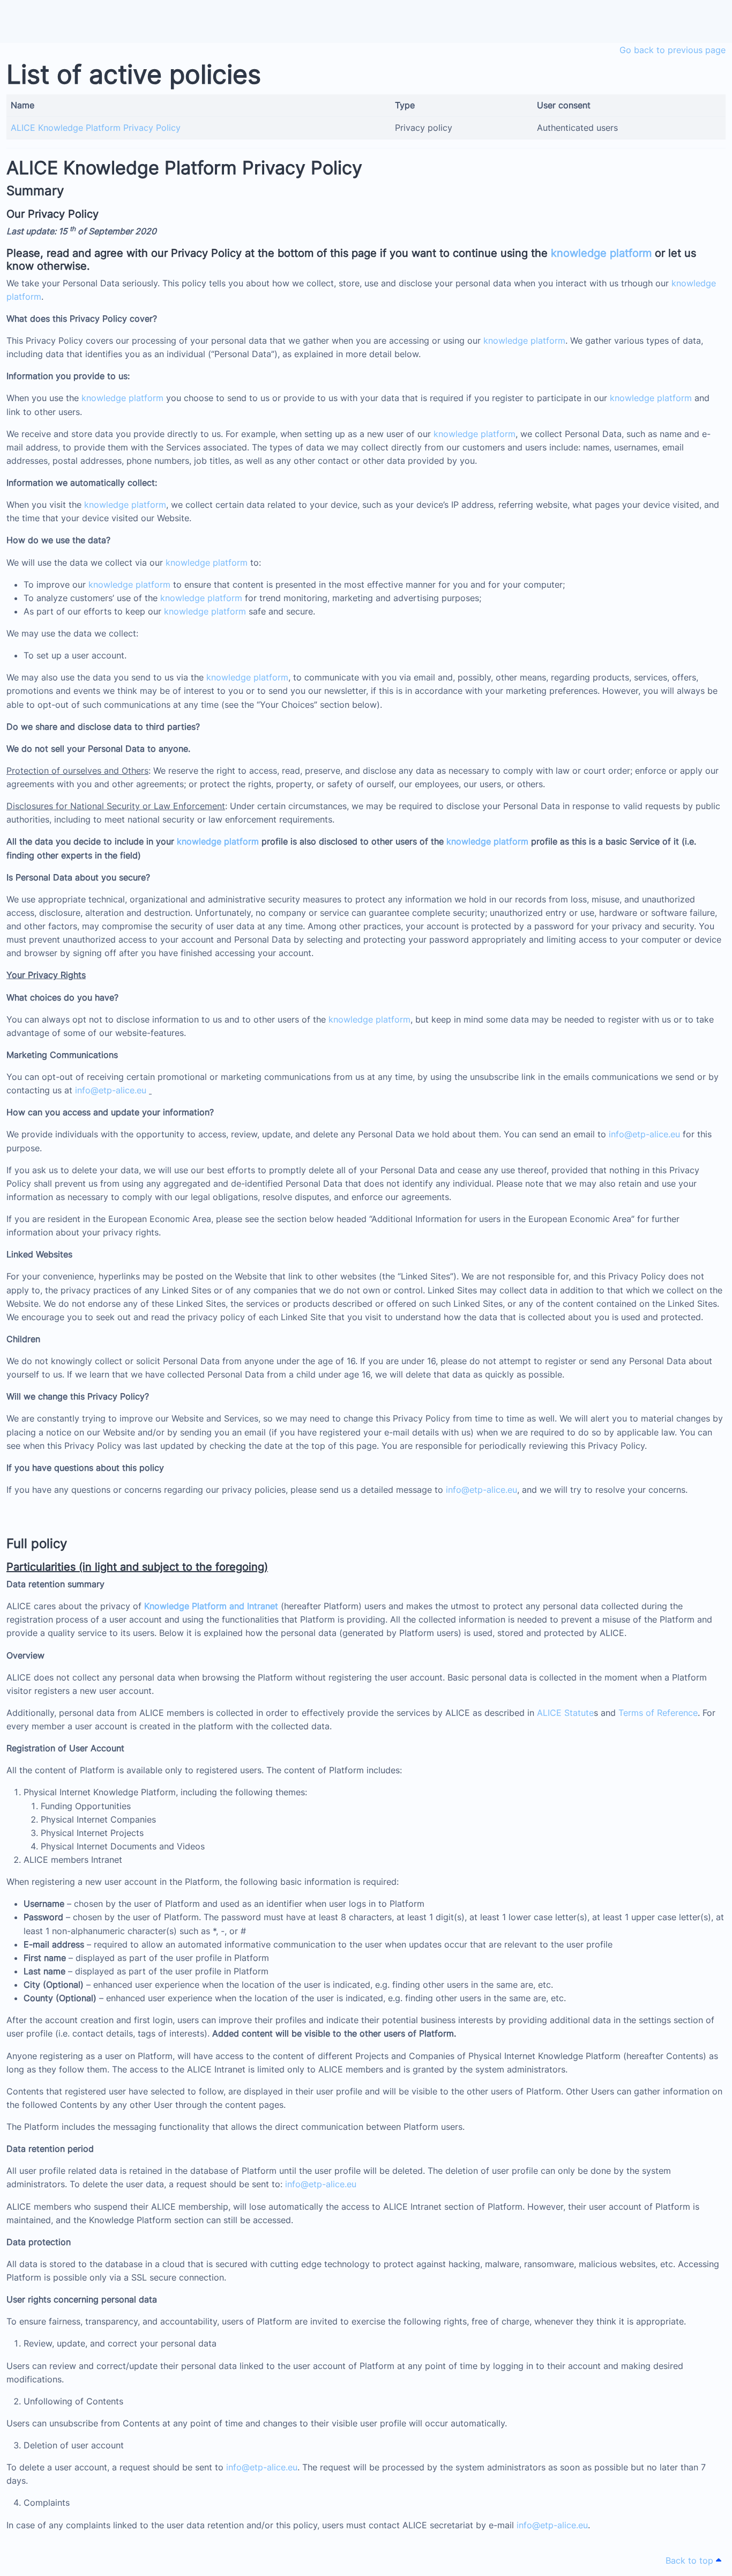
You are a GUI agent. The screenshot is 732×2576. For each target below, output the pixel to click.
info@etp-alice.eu (111, 1090)
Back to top (691, 2560)
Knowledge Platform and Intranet (211, 1606)
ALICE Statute (565, 1713)
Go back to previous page (673, 50)
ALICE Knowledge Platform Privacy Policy (96, 128)
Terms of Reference (658, 1713)
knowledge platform (601, 253)
